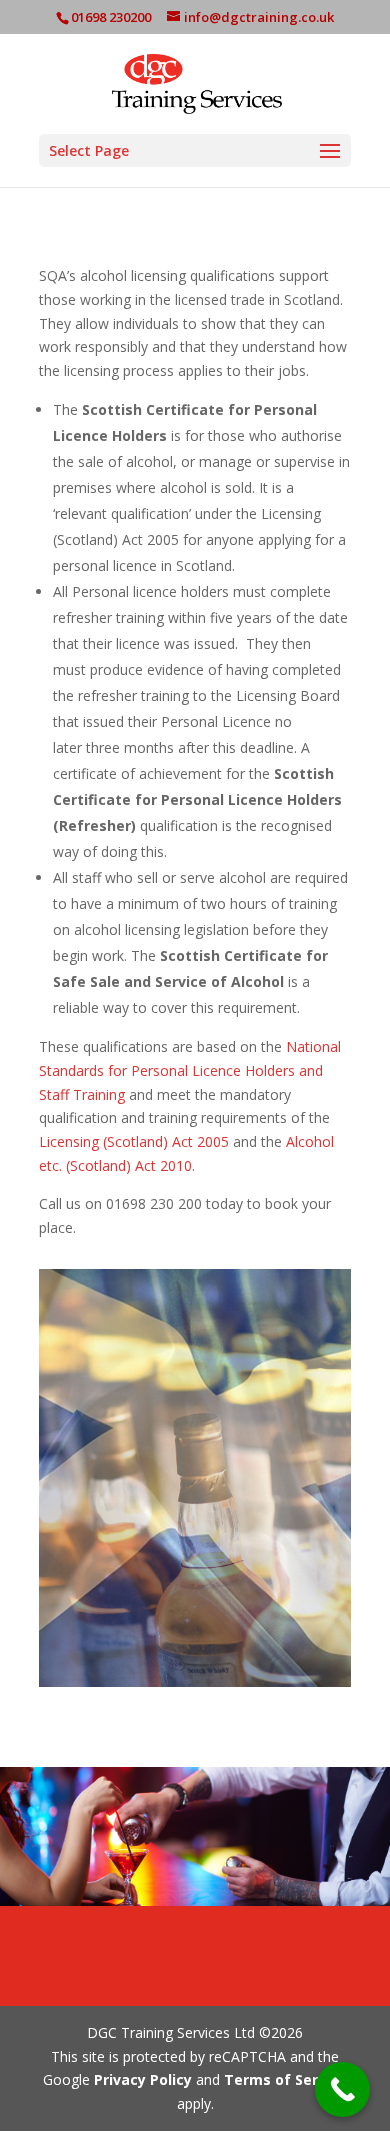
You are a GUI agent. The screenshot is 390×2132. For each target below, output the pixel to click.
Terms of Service (283, 2079)
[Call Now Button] (342, 2089)
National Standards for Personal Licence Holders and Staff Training (190, 1070)
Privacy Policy (143, 2079)
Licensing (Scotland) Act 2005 (134, 1141)
